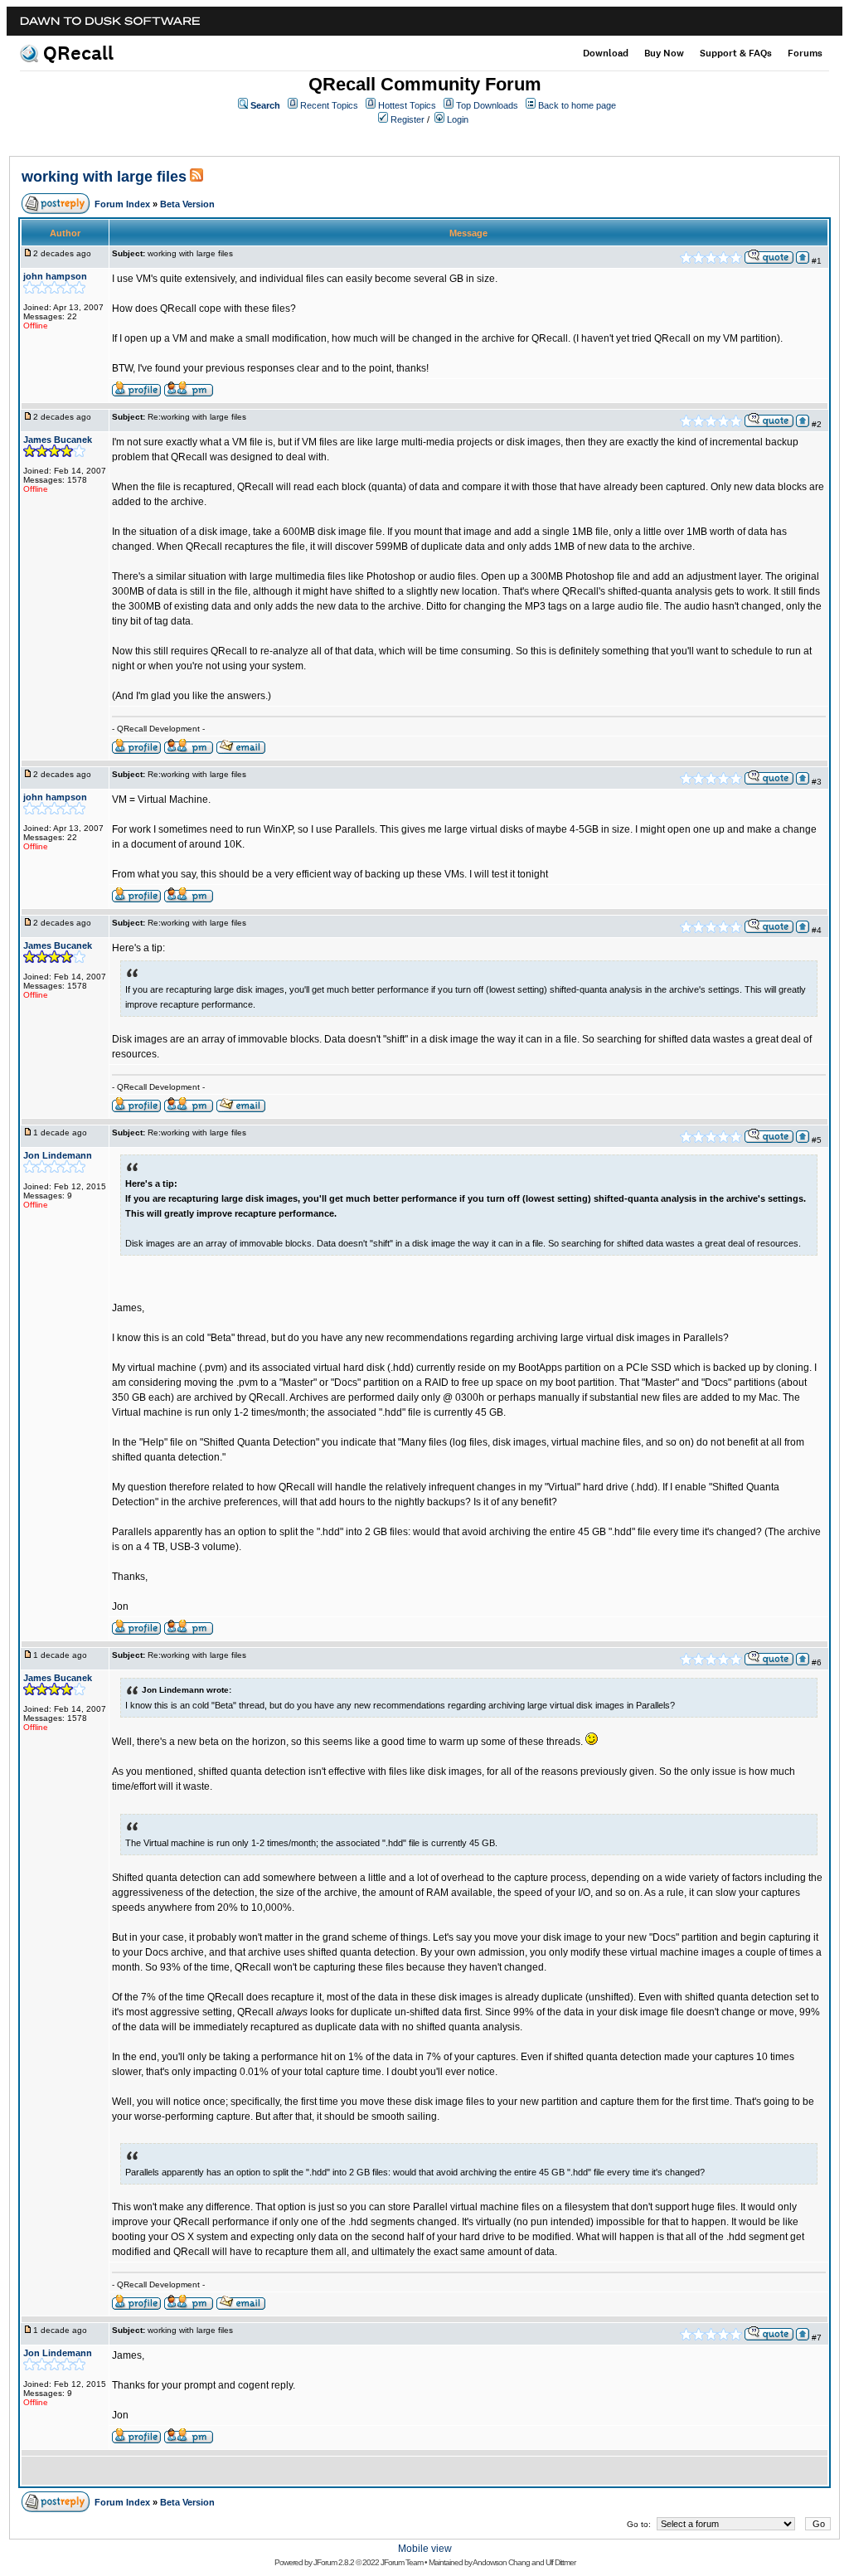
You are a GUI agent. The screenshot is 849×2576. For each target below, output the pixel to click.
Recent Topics (329, 105)
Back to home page (577, 105)
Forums (805, 53)
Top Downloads (487, 105)
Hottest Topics (407, 105)
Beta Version (187, 204)
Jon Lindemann (58, 1155)
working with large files (104, 177)
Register (408, 119)
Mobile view (425, 2549)
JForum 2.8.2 (334, 2562)
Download (606, 53)
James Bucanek (58, 440)
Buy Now (664, 53)
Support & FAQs (736, 53)
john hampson (55, 276)
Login (458, 119)
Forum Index (122, 204)
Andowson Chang (501, 2562)
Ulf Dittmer (560, 2562)
